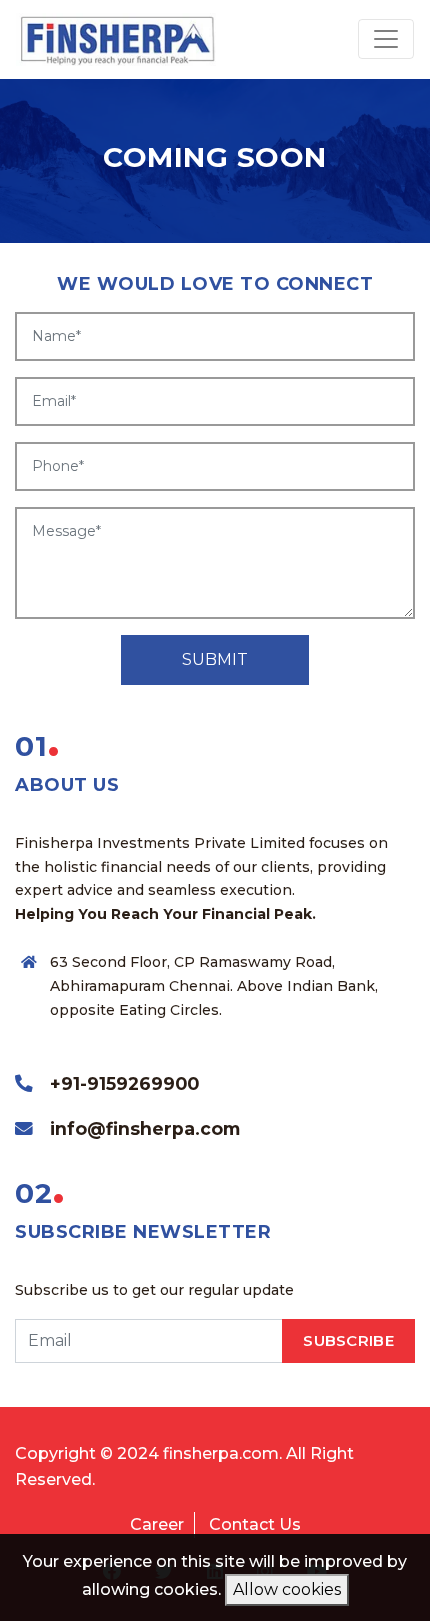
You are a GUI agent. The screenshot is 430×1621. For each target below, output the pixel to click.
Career (157, 1524)
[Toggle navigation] (386, 39)
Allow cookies (287, 1589)
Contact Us (255, 1524)
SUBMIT (215, 659)
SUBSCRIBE (348, 1340)
